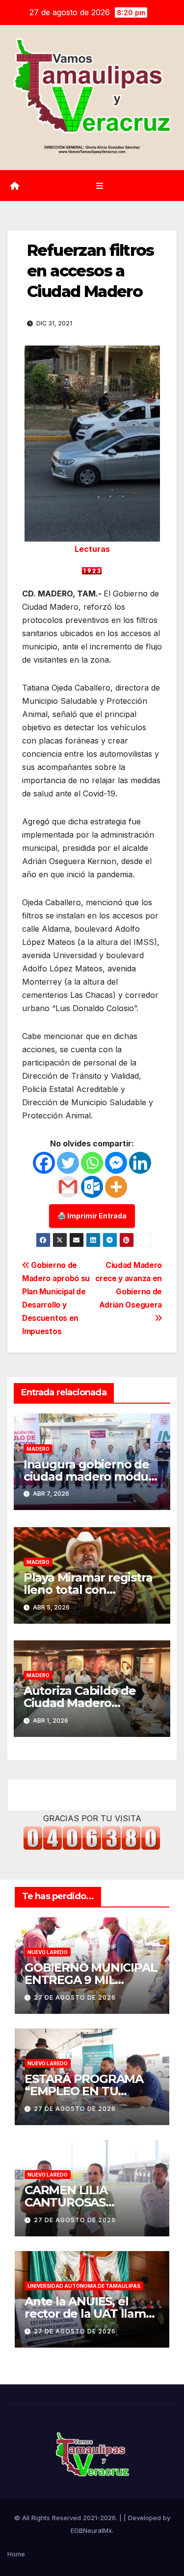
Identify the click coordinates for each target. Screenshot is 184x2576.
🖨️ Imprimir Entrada (92, 1216)
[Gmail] (68, 1187)
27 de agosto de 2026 (75, 1997)
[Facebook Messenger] (116, 1163)
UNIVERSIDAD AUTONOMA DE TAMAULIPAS (84, 2286)
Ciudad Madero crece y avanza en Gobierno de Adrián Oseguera (129, 1285)
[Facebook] (44, 1163)
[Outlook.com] (92, 1187)
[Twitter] (68, 1163)
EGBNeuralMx (91, 2530)
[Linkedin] (140, 1163)
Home (16, 2554)
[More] (116, 1187)
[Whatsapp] (92, 1163)
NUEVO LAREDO (48, 1952)
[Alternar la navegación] (99, 186)
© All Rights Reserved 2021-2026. (67, 2518)
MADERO (38, 1449)
